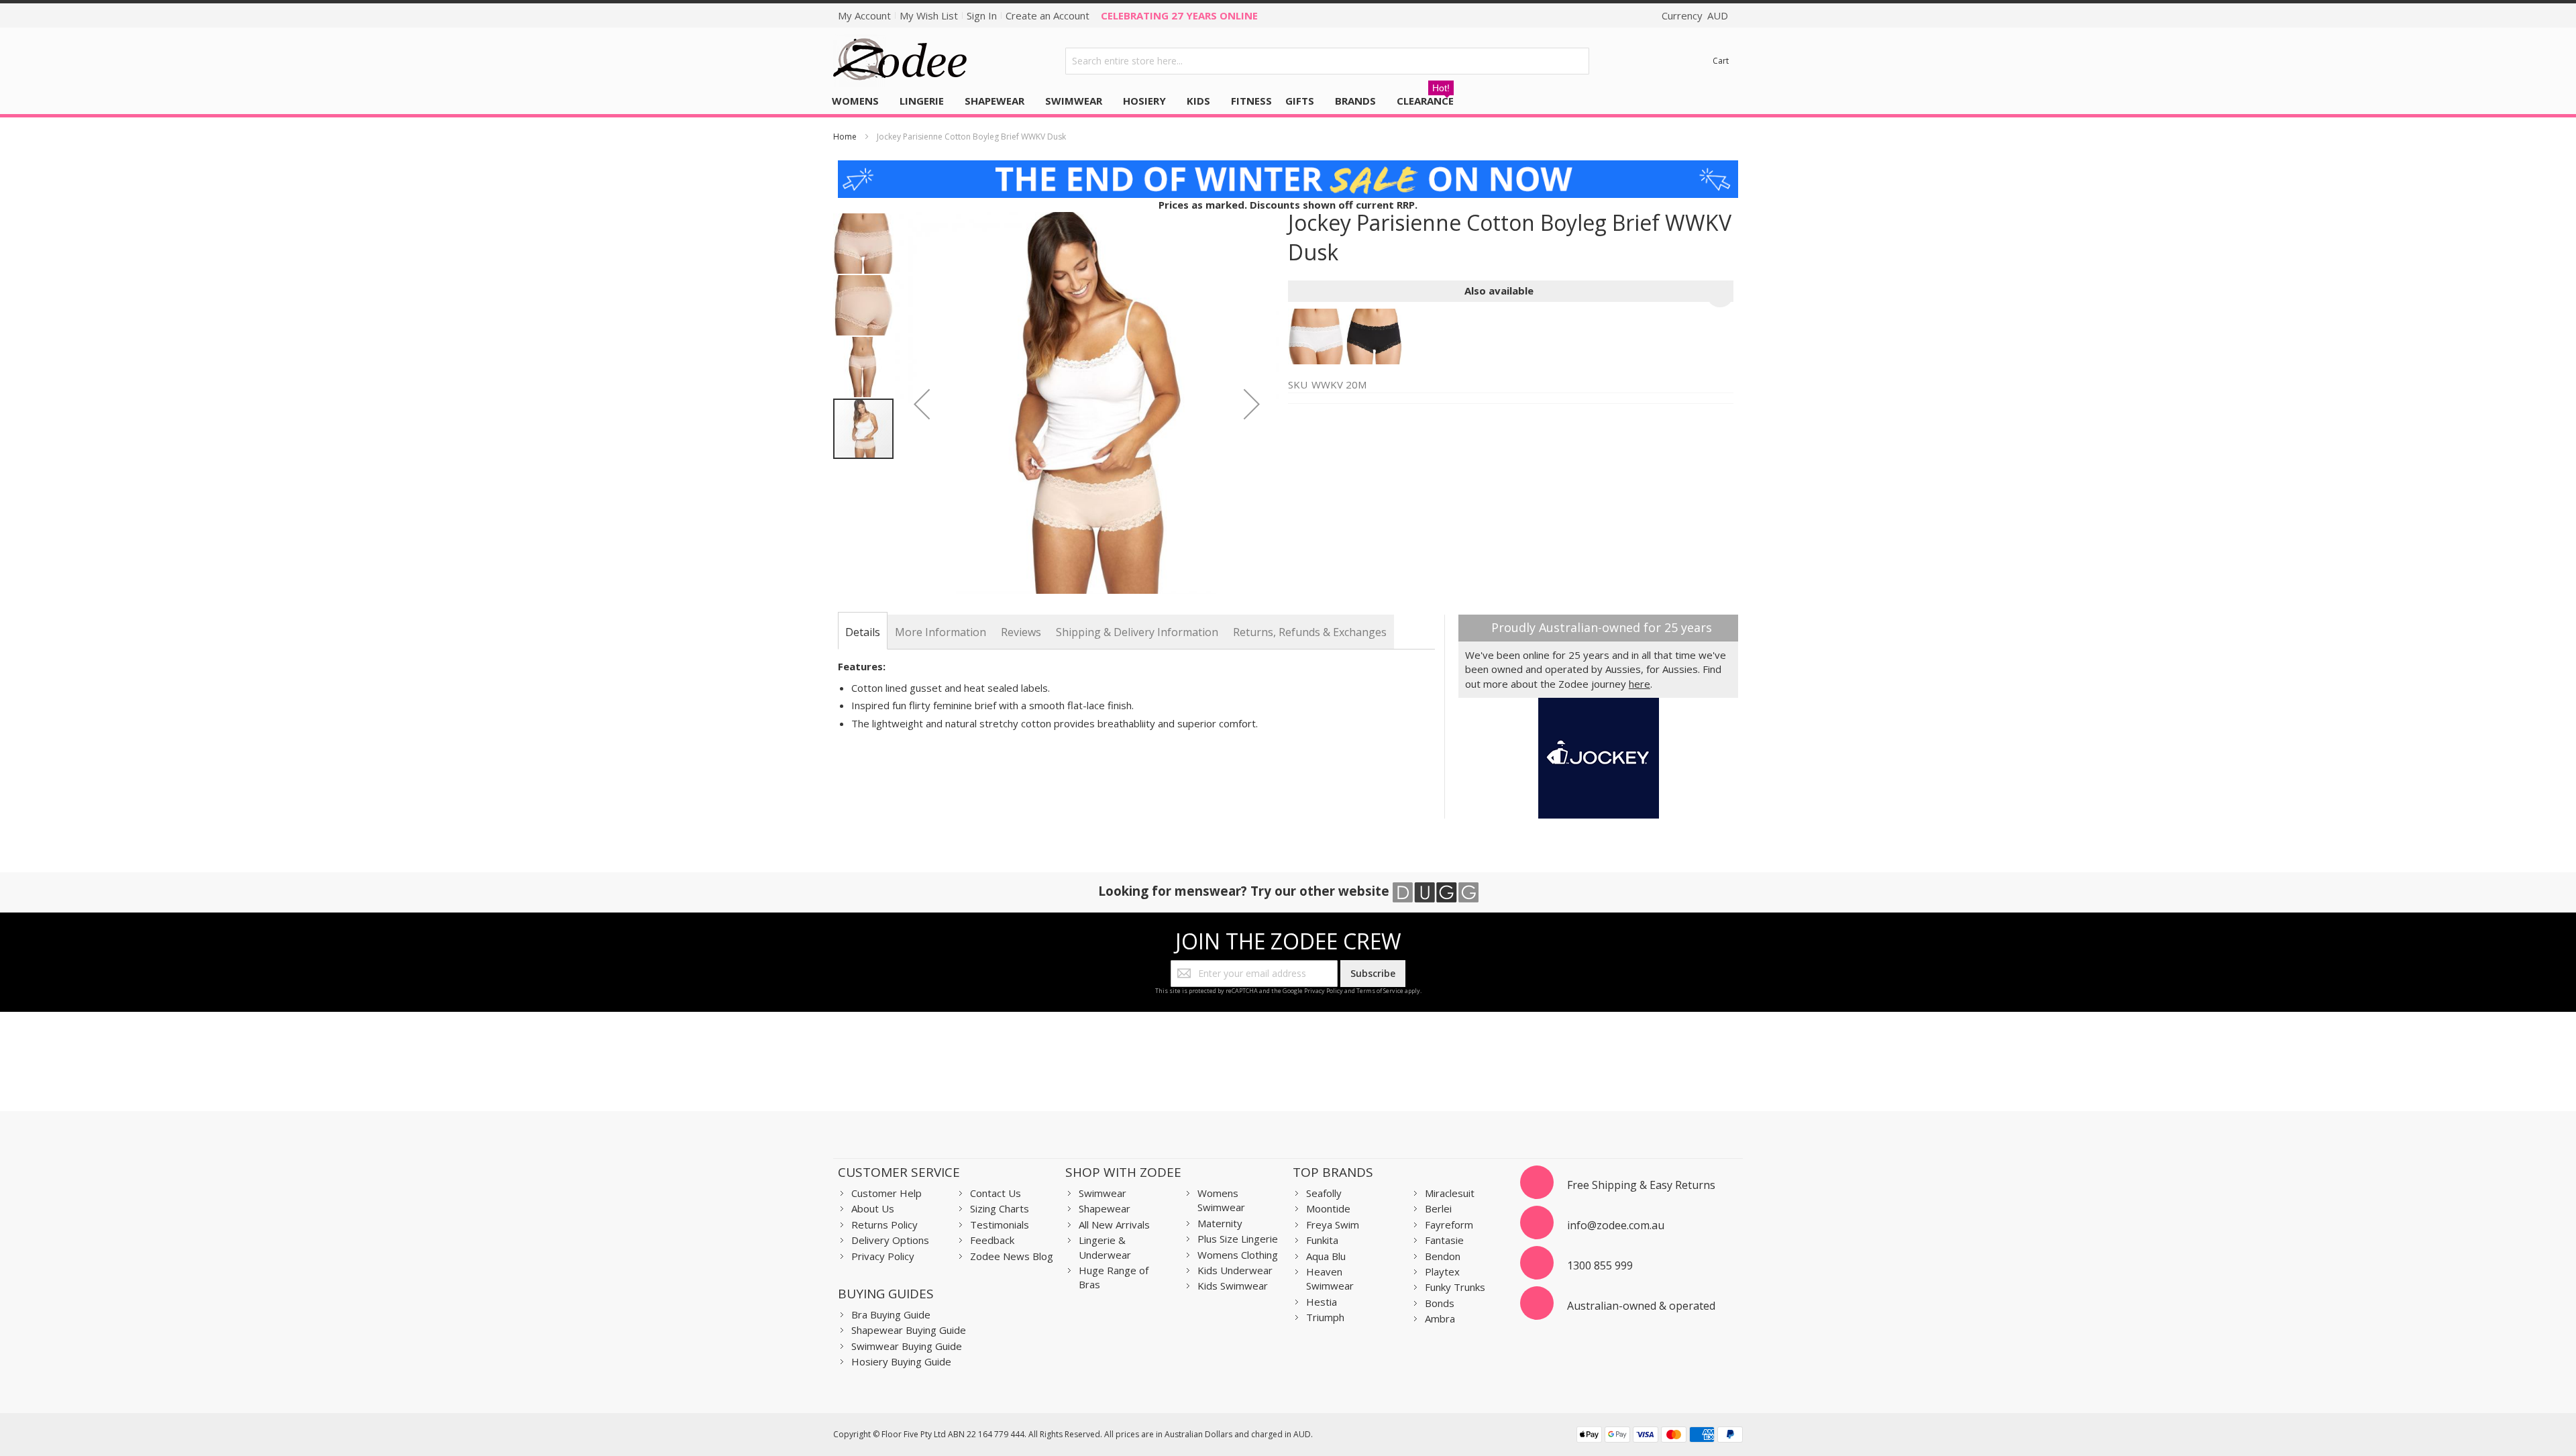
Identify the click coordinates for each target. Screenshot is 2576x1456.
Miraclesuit (1450, 1193)
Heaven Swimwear (1330, 1279)
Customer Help (887, 1193)
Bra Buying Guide (891, 1314)
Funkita (1322, 1240)
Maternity (1220, 1223)
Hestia (1322, 1302)
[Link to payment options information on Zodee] (1660, 1436)
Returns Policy (884, 1225)
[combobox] (1328, 61)
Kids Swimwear (1233, 1286)
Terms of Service (1380, 991)
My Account (864, 15)
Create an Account (1048, 15)
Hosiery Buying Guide (901, 1361)
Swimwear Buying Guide (907, 1346)
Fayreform (1449, 1225)
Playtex (1442, 1271)
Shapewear (1105, 1208)
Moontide (1328, 1208)
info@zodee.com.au (1616, 1225)
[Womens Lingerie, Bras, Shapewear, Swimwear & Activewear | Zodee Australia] (900, 61)
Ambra (1440, 1318)
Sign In (982, 15)
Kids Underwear (1235, 1270)
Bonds (1440, 1303)
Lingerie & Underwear (1105, 1247)
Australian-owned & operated (1641, 1306)
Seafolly (1324, 1193)
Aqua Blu (1326, 1256)
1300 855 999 (1600, 1265)
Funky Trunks (1455, 1287)
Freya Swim (1333, 1225)
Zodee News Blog (1012, 1256)
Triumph (1325, 1317)
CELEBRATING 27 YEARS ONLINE (1179, 15)
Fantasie (1444, 1240)
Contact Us (996, 1193)
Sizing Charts (1000, 1208)
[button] (922, 404)
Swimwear (1103, 1193)
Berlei (1438, 1208)
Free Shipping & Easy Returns (1641, 1185)
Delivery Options (890, 1240)
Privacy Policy (1324, 991)
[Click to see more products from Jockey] (1598, 758)
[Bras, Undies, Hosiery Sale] (1288, 167)
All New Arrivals (1114, 1225)
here (1640, 684)
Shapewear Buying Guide (909, 1330)
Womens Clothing (1238, 1255)
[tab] (863, 632)
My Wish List (929, 15)
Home (845, 137)
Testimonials (1000, 1225)
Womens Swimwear (1221, 1200)
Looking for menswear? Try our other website (1245, 891)
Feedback (992, 1240)
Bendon (1443, 1256)
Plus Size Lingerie (1238, 1239)
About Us (873, 1208)
